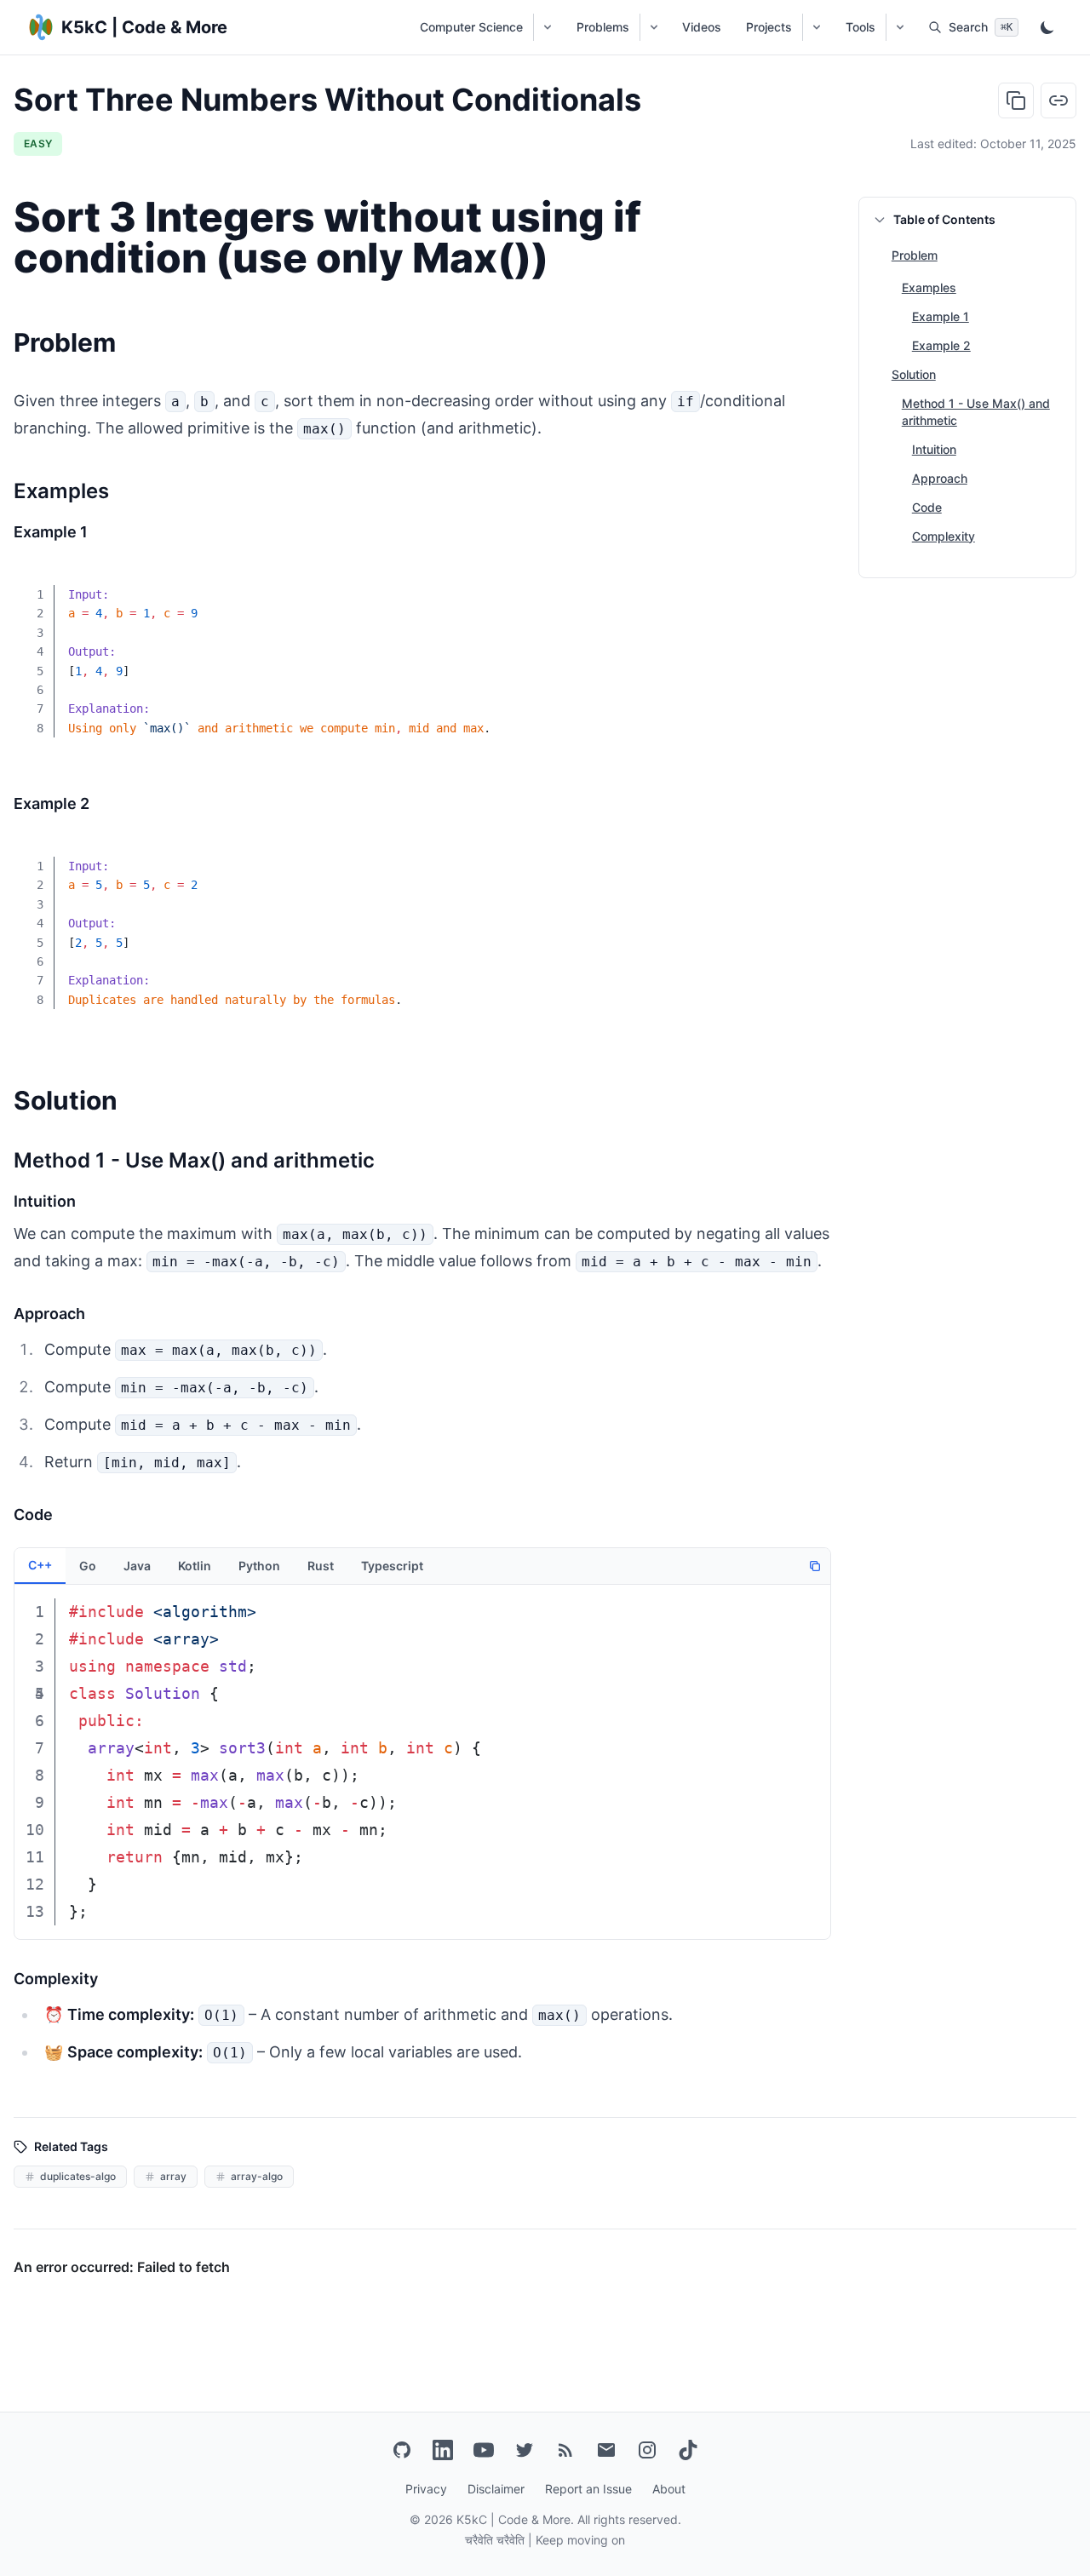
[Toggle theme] (1047, 27)
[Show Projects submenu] (816, 27)
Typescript (392, 1566)
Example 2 (941, 345)
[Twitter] (525, 2450)
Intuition (934, 449)
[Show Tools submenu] (900, 27)
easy (38, 143)
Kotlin (195, 1566)
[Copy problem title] (1016, 100)
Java (137, 1566)
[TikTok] (688, 2450)
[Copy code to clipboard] (806, 583)
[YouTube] (484, 2450)
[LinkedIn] (443, 2450)
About (669, 2489)
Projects (769, 27)
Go (88, 1566)
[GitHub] (402, 2450)
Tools (861, 27)
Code (927, 507)
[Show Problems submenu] (654, 27)
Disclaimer (496, 2489)
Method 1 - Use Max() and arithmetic (976, 412)
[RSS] (565, 2450)
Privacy (426, 2489)
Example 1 (941, 316)
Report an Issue (588, 2489)
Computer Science (471, 27)
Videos (702, 27)
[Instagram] (647, 2450)
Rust (321, 1566)
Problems (603, 27)
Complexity (944, 536)
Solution (914, 374)
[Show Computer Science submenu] (547, 27)
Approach (940, 478)
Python (259, 1566)
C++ (40, 1565)
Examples (929, 287)
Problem (915, 256)
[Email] (606, 2450)
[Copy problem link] (1058, 100)
